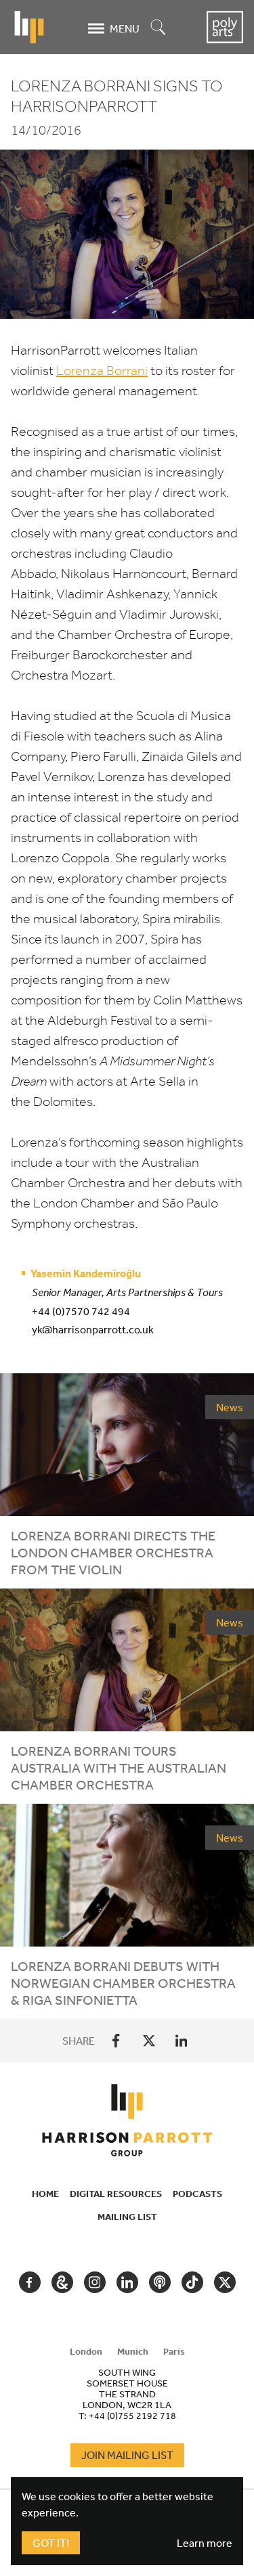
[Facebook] (117, 2041)
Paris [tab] (174, 2351)
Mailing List (127, 2217)
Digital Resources (116, 2194)
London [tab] (86, 2351)
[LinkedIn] (182, 2041)
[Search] (158, 28)
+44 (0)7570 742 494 (81, 1311)
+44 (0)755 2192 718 (132, 2416)
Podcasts (197, 2194)
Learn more (205, 2543)
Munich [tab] (133, 2351)
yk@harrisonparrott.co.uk (93, 1329)
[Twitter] (149, 2041)
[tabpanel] (127, 2394)
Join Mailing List (127, 2455)
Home (45, 2194)
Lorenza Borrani (102, 371)
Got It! (51, 2543)
